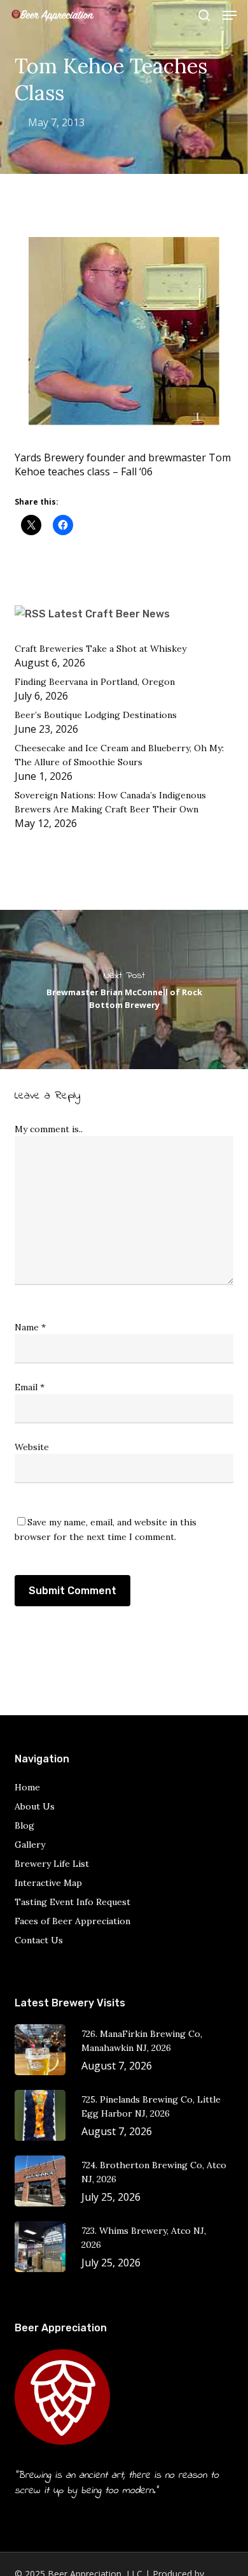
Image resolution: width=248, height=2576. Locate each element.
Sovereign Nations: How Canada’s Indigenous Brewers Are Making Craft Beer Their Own (110, 802)
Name (30, 1327)
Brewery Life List (52, 1864)
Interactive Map (48, 1883)
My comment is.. (49, 1129)
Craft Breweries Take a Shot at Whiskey (100, 649)
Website (32, 1447)
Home (27, 1787)
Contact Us (39, 1940)
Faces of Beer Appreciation (72, 1921)
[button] (230, 15)
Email (30, 1387)
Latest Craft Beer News (109, 614)
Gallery (30, 1845)
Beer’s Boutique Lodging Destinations (96, 715)
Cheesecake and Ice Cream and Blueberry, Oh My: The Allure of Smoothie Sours (119, 755)
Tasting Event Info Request (72, 1902)
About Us (35, 1806)
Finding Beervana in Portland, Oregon (95, 682)
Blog (24, 1825)
